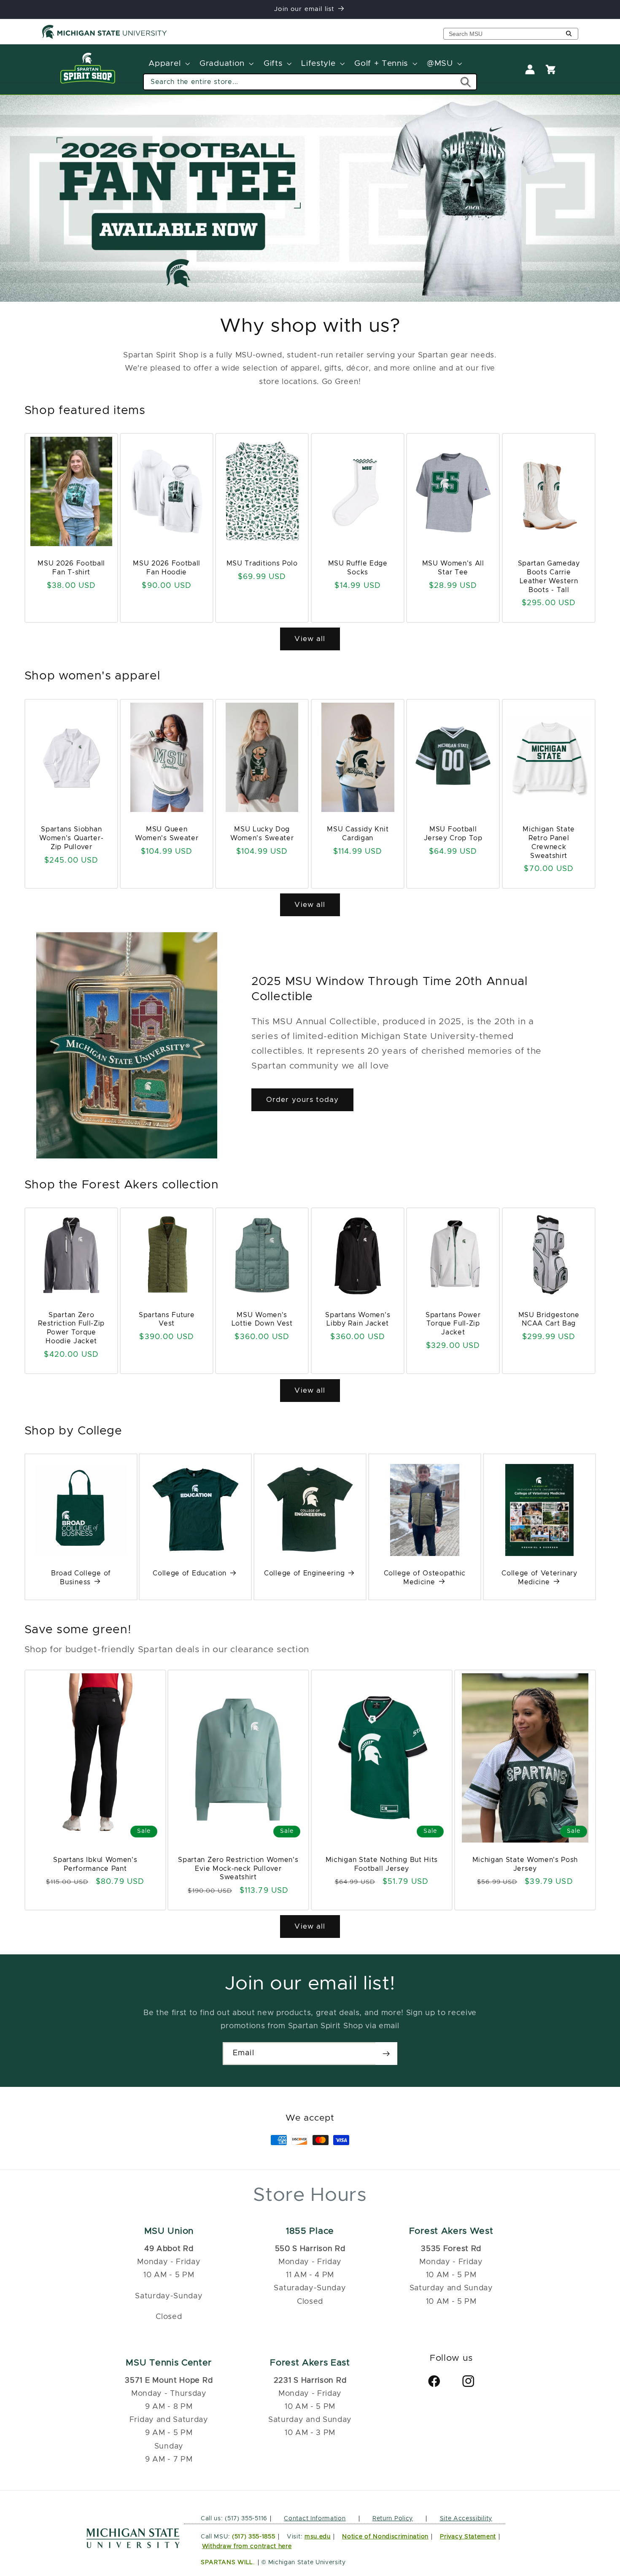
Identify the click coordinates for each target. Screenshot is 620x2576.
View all (310, 639)
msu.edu (318, 2536)
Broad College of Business (81, 1578)
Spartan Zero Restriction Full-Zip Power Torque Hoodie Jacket (71, 1328)
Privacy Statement (468, 2536)
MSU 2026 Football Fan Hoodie (167, 568)
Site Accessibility (466, 2518)
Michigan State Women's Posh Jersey (525, 1864)
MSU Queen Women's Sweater (167, 834)
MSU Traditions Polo (262, 563)
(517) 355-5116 (245, 2518)
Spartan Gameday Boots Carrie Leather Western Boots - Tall (549, 576)
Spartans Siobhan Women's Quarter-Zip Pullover (71, 838)
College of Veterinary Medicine (539, 1578)
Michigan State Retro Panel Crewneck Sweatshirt (549, 842)
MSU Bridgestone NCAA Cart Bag (549, 1319)
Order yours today (303, 1100)
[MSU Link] (133, 2546)
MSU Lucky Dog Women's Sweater (262, 834)
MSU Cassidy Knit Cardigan (358, 834)
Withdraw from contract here (247, 2546)
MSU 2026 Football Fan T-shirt (71, 568)
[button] (168, 64)
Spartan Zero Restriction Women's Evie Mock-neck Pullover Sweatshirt (239, 1869)
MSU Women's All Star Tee (453, 568)
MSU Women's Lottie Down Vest (262, 1319)
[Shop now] (310, 198)
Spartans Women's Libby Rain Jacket (358, 1319)
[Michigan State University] (105, 37)
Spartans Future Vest (167, 1319)
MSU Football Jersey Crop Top (453, 834)
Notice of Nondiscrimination (385, 2536)
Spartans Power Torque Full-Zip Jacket (453, 1324)
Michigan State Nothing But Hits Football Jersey (382, 1864)
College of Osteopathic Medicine (425, 1578)
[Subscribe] (386, 2054)
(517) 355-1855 (254, 2536)
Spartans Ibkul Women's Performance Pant (95, 1864)
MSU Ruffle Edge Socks (357, 568)
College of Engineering (304, 1573)
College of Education (190, 1573)
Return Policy (393, 2518)
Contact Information (315, 2518)
